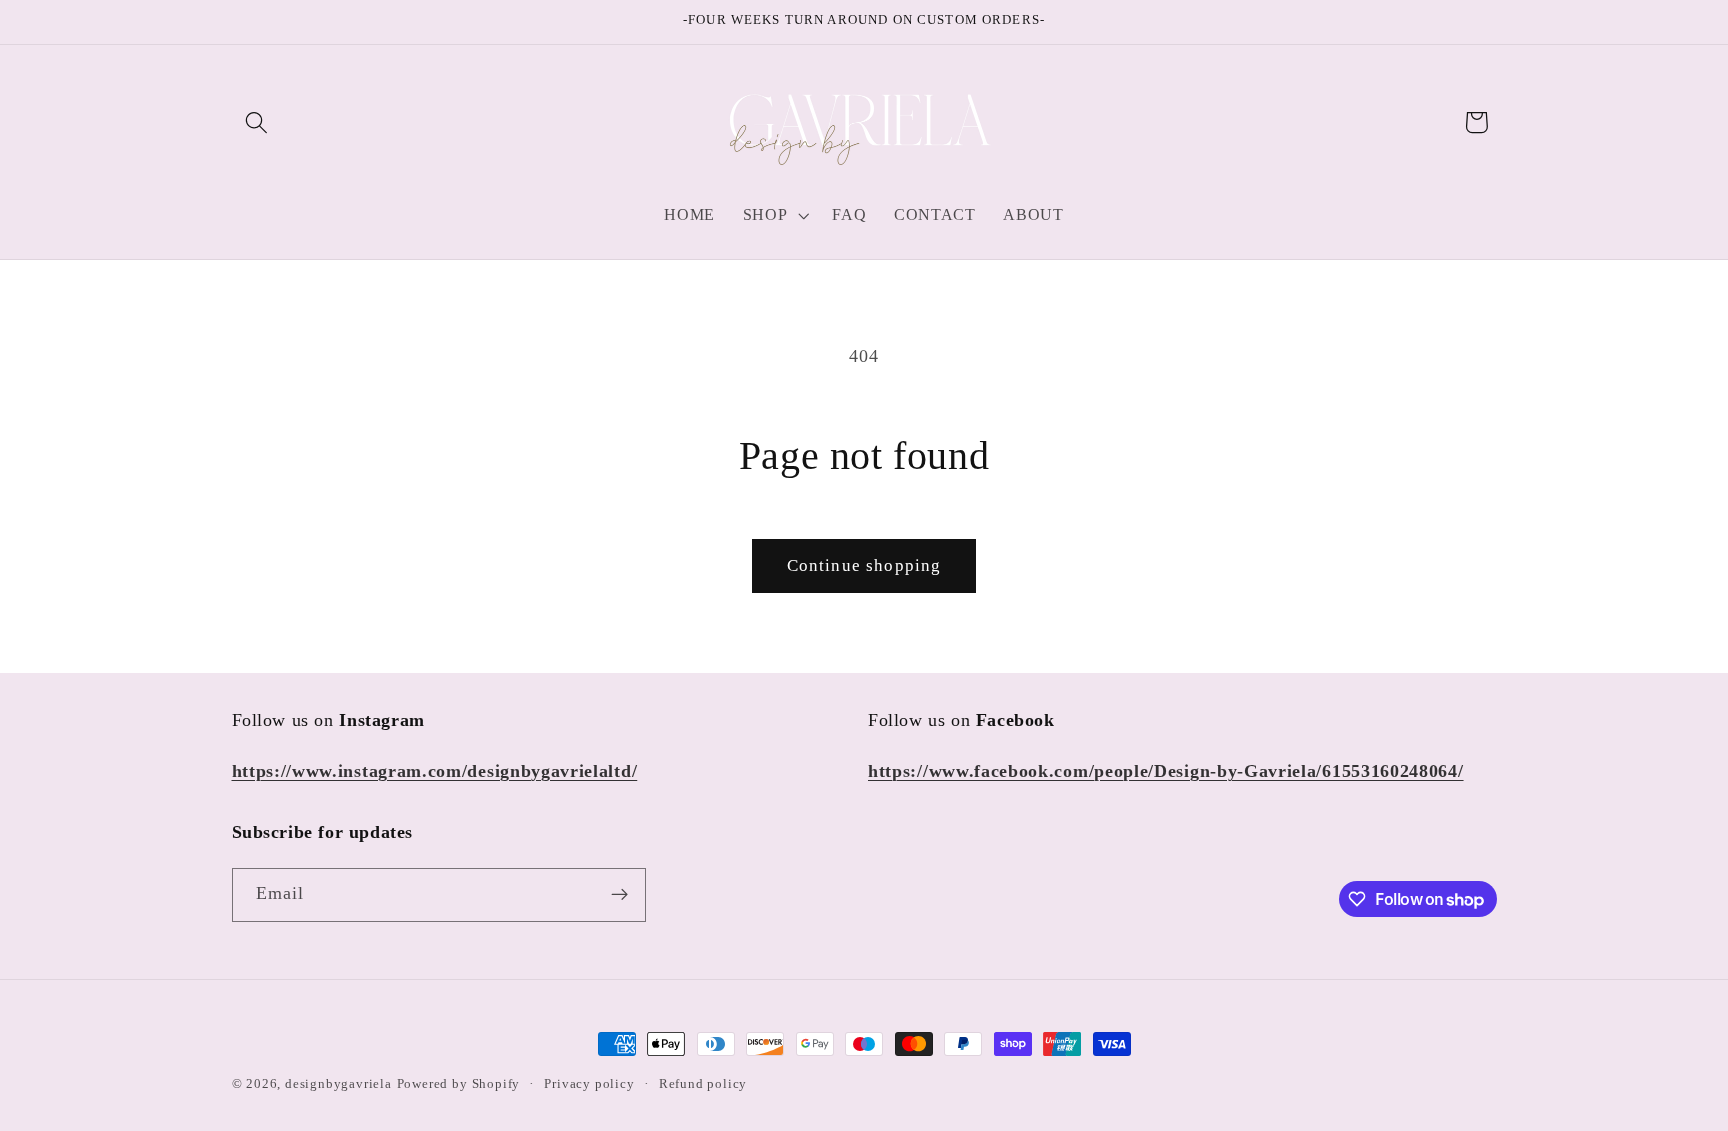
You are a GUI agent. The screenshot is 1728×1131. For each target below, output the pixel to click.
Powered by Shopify (459, 1084)
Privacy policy (589, 1084)
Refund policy (703, 1084)
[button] (257, 122)
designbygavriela (338, 1084)
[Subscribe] (619, 895)
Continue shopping (864, 565)
